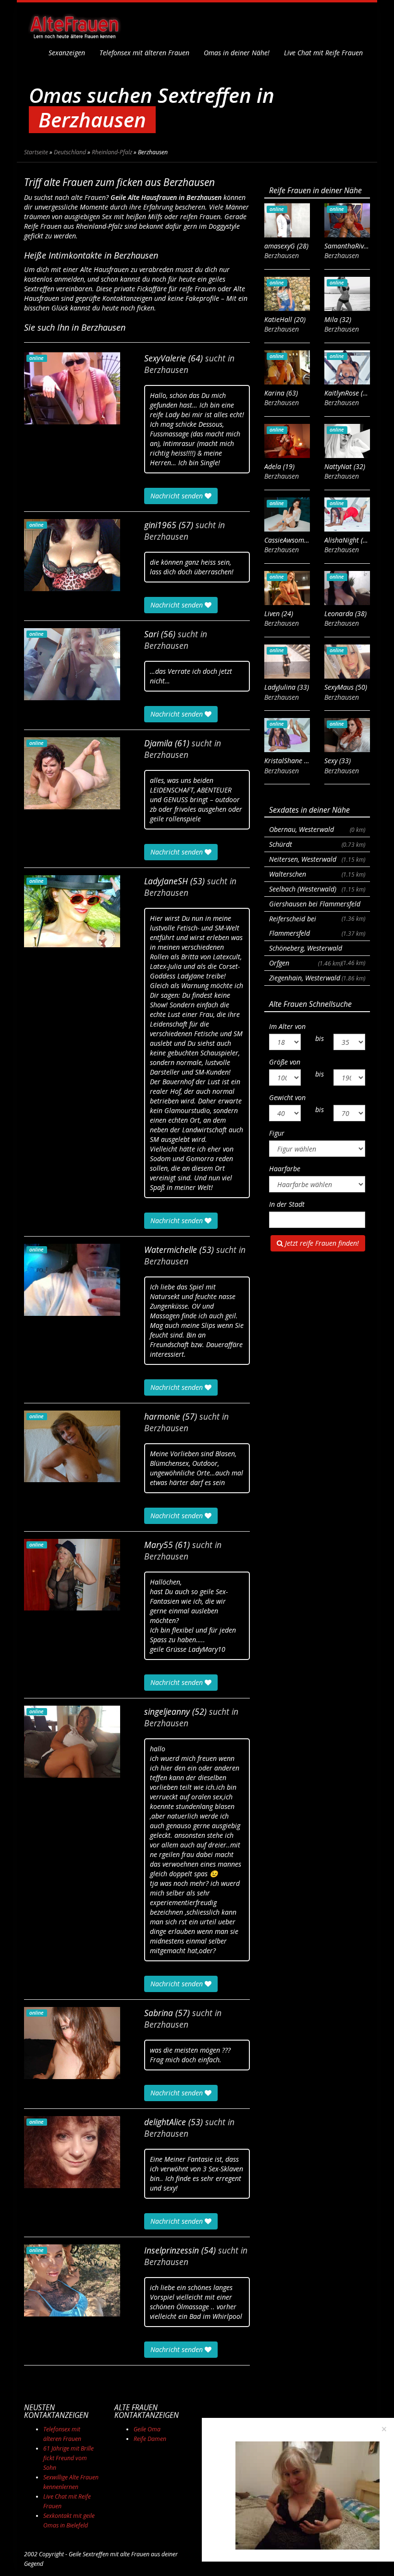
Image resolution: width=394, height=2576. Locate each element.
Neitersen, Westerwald (317, 859)
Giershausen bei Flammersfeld (317, 905)
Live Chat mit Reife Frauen (323, 53)
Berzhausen (166, 370)
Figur (277, 1133)
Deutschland (70, 152)
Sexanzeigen (67, 53)
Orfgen (305, 963)
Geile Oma (147, 2429)
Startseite (36, 152)
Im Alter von (287, 1026)
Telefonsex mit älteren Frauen (144, 53)
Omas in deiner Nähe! (237, 53)
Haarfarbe (285, 1169)
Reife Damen (150, 2439)
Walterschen (317, 874)
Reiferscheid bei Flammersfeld (317, 926)
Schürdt (317, 844)
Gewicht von (287, 1097)
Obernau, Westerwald (317, 829)
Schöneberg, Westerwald (317, 950)
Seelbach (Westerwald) (317, 889)
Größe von (285, 1062)
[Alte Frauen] (74, 24)
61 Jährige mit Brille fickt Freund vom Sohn (68, 2458)
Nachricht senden (178, 496)
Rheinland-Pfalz (112, 152)
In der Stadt (287, 1204)
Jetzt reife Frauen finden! (321, 1243)
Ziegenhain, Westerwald (317, 978)
